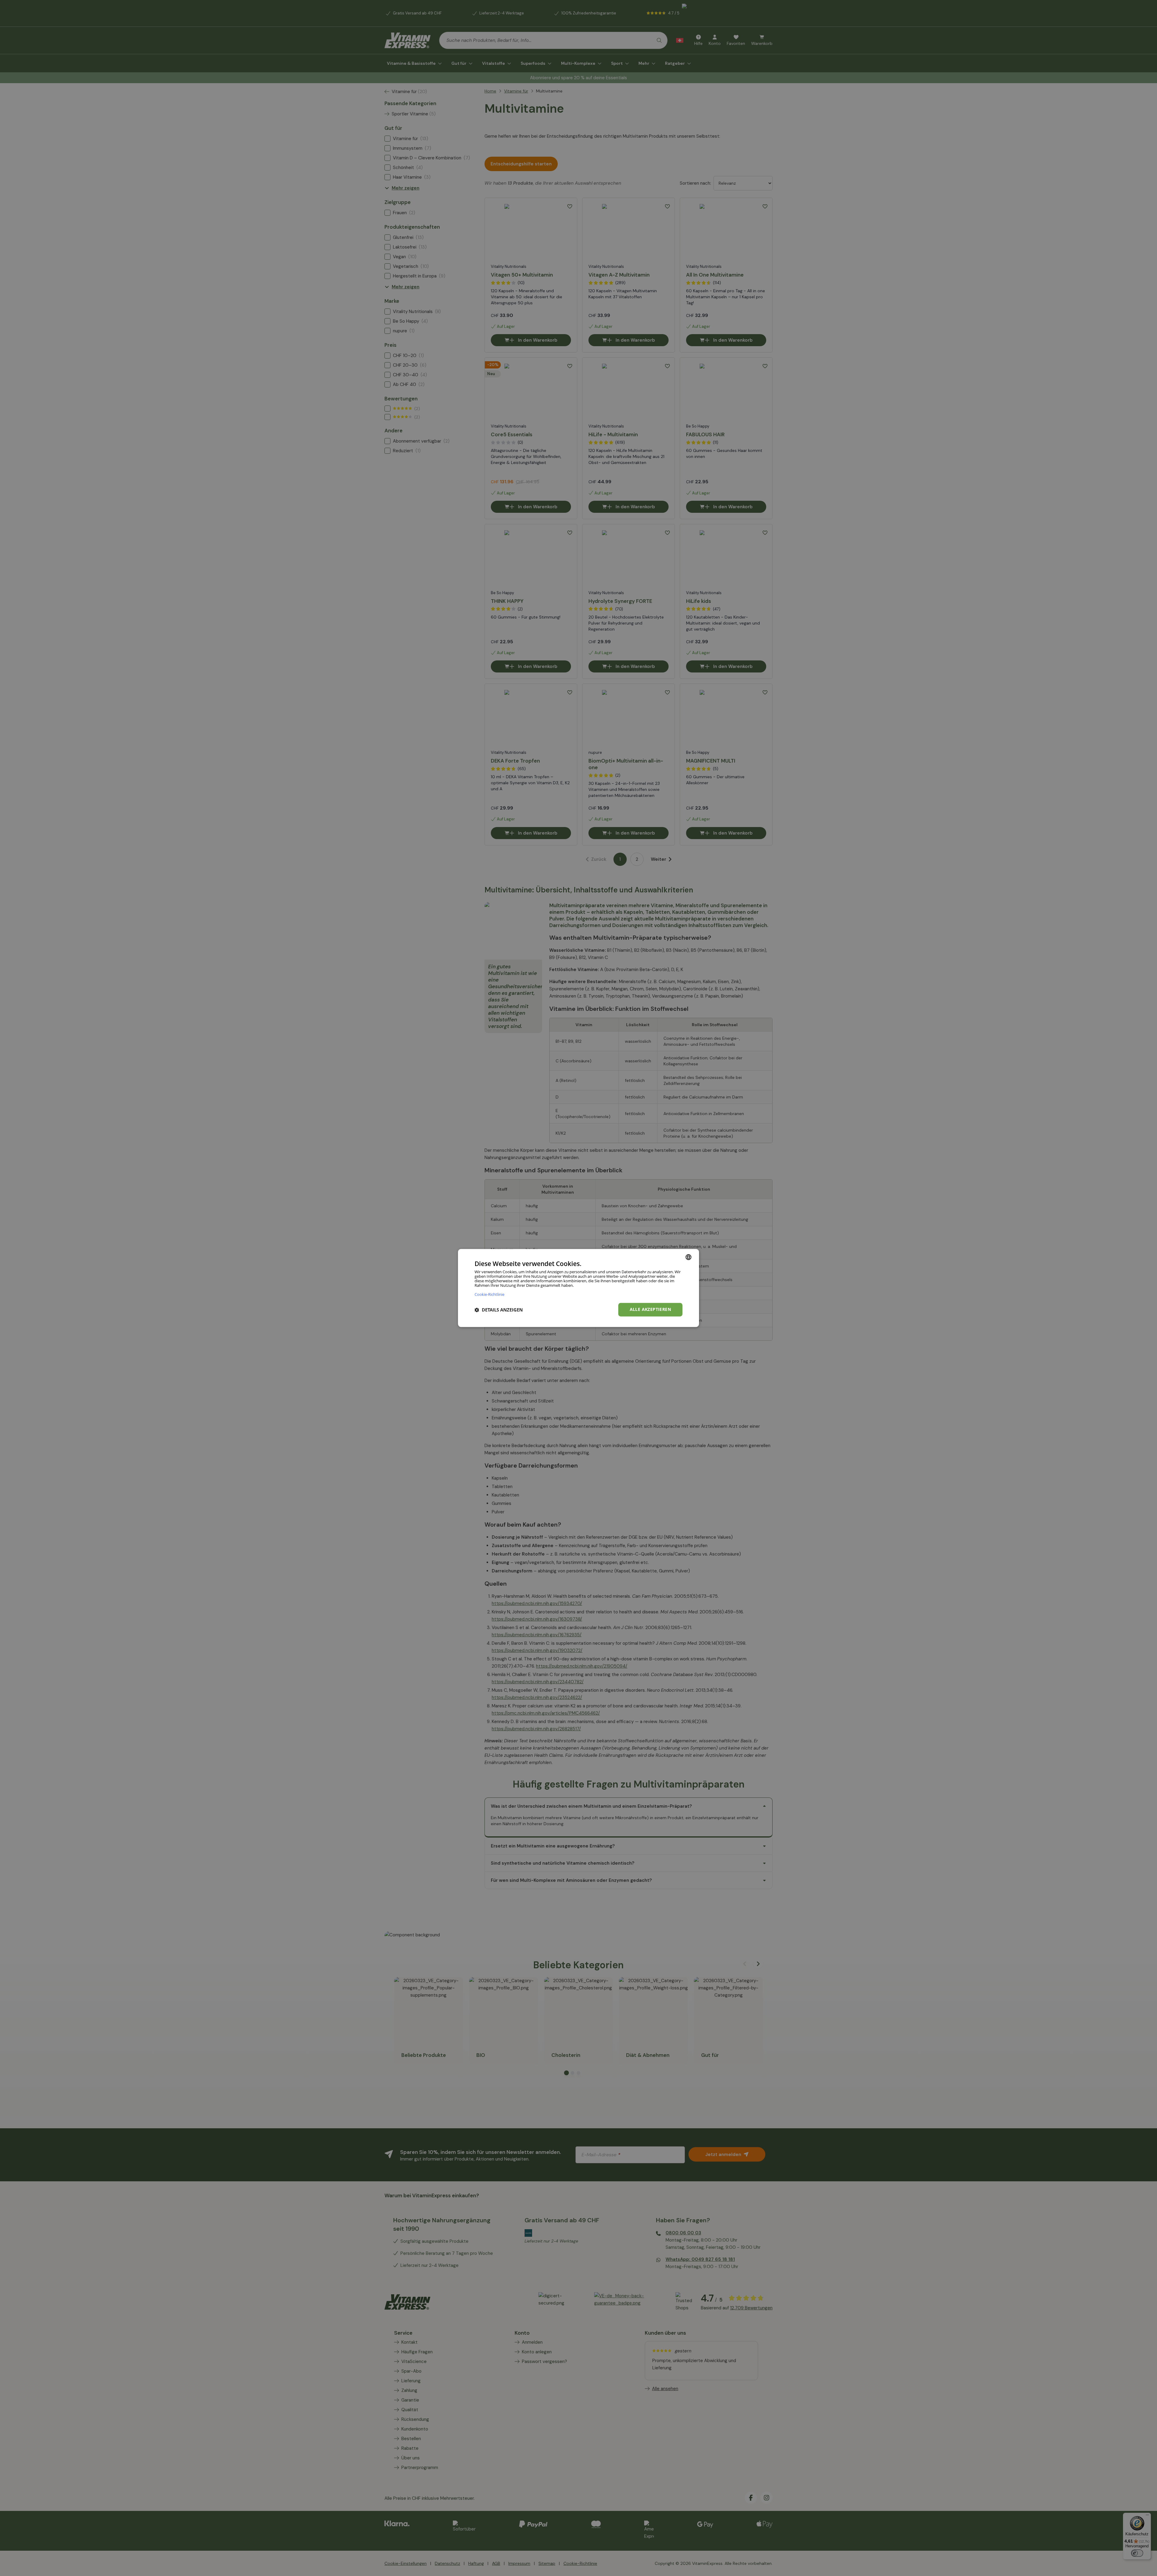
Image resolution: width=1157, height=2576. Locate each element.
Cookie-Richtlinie (489, 1294)
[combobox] (688, 1257)
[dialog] (578, 1288)
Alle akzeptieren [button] (650, 1310)
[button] (499, 1310)
